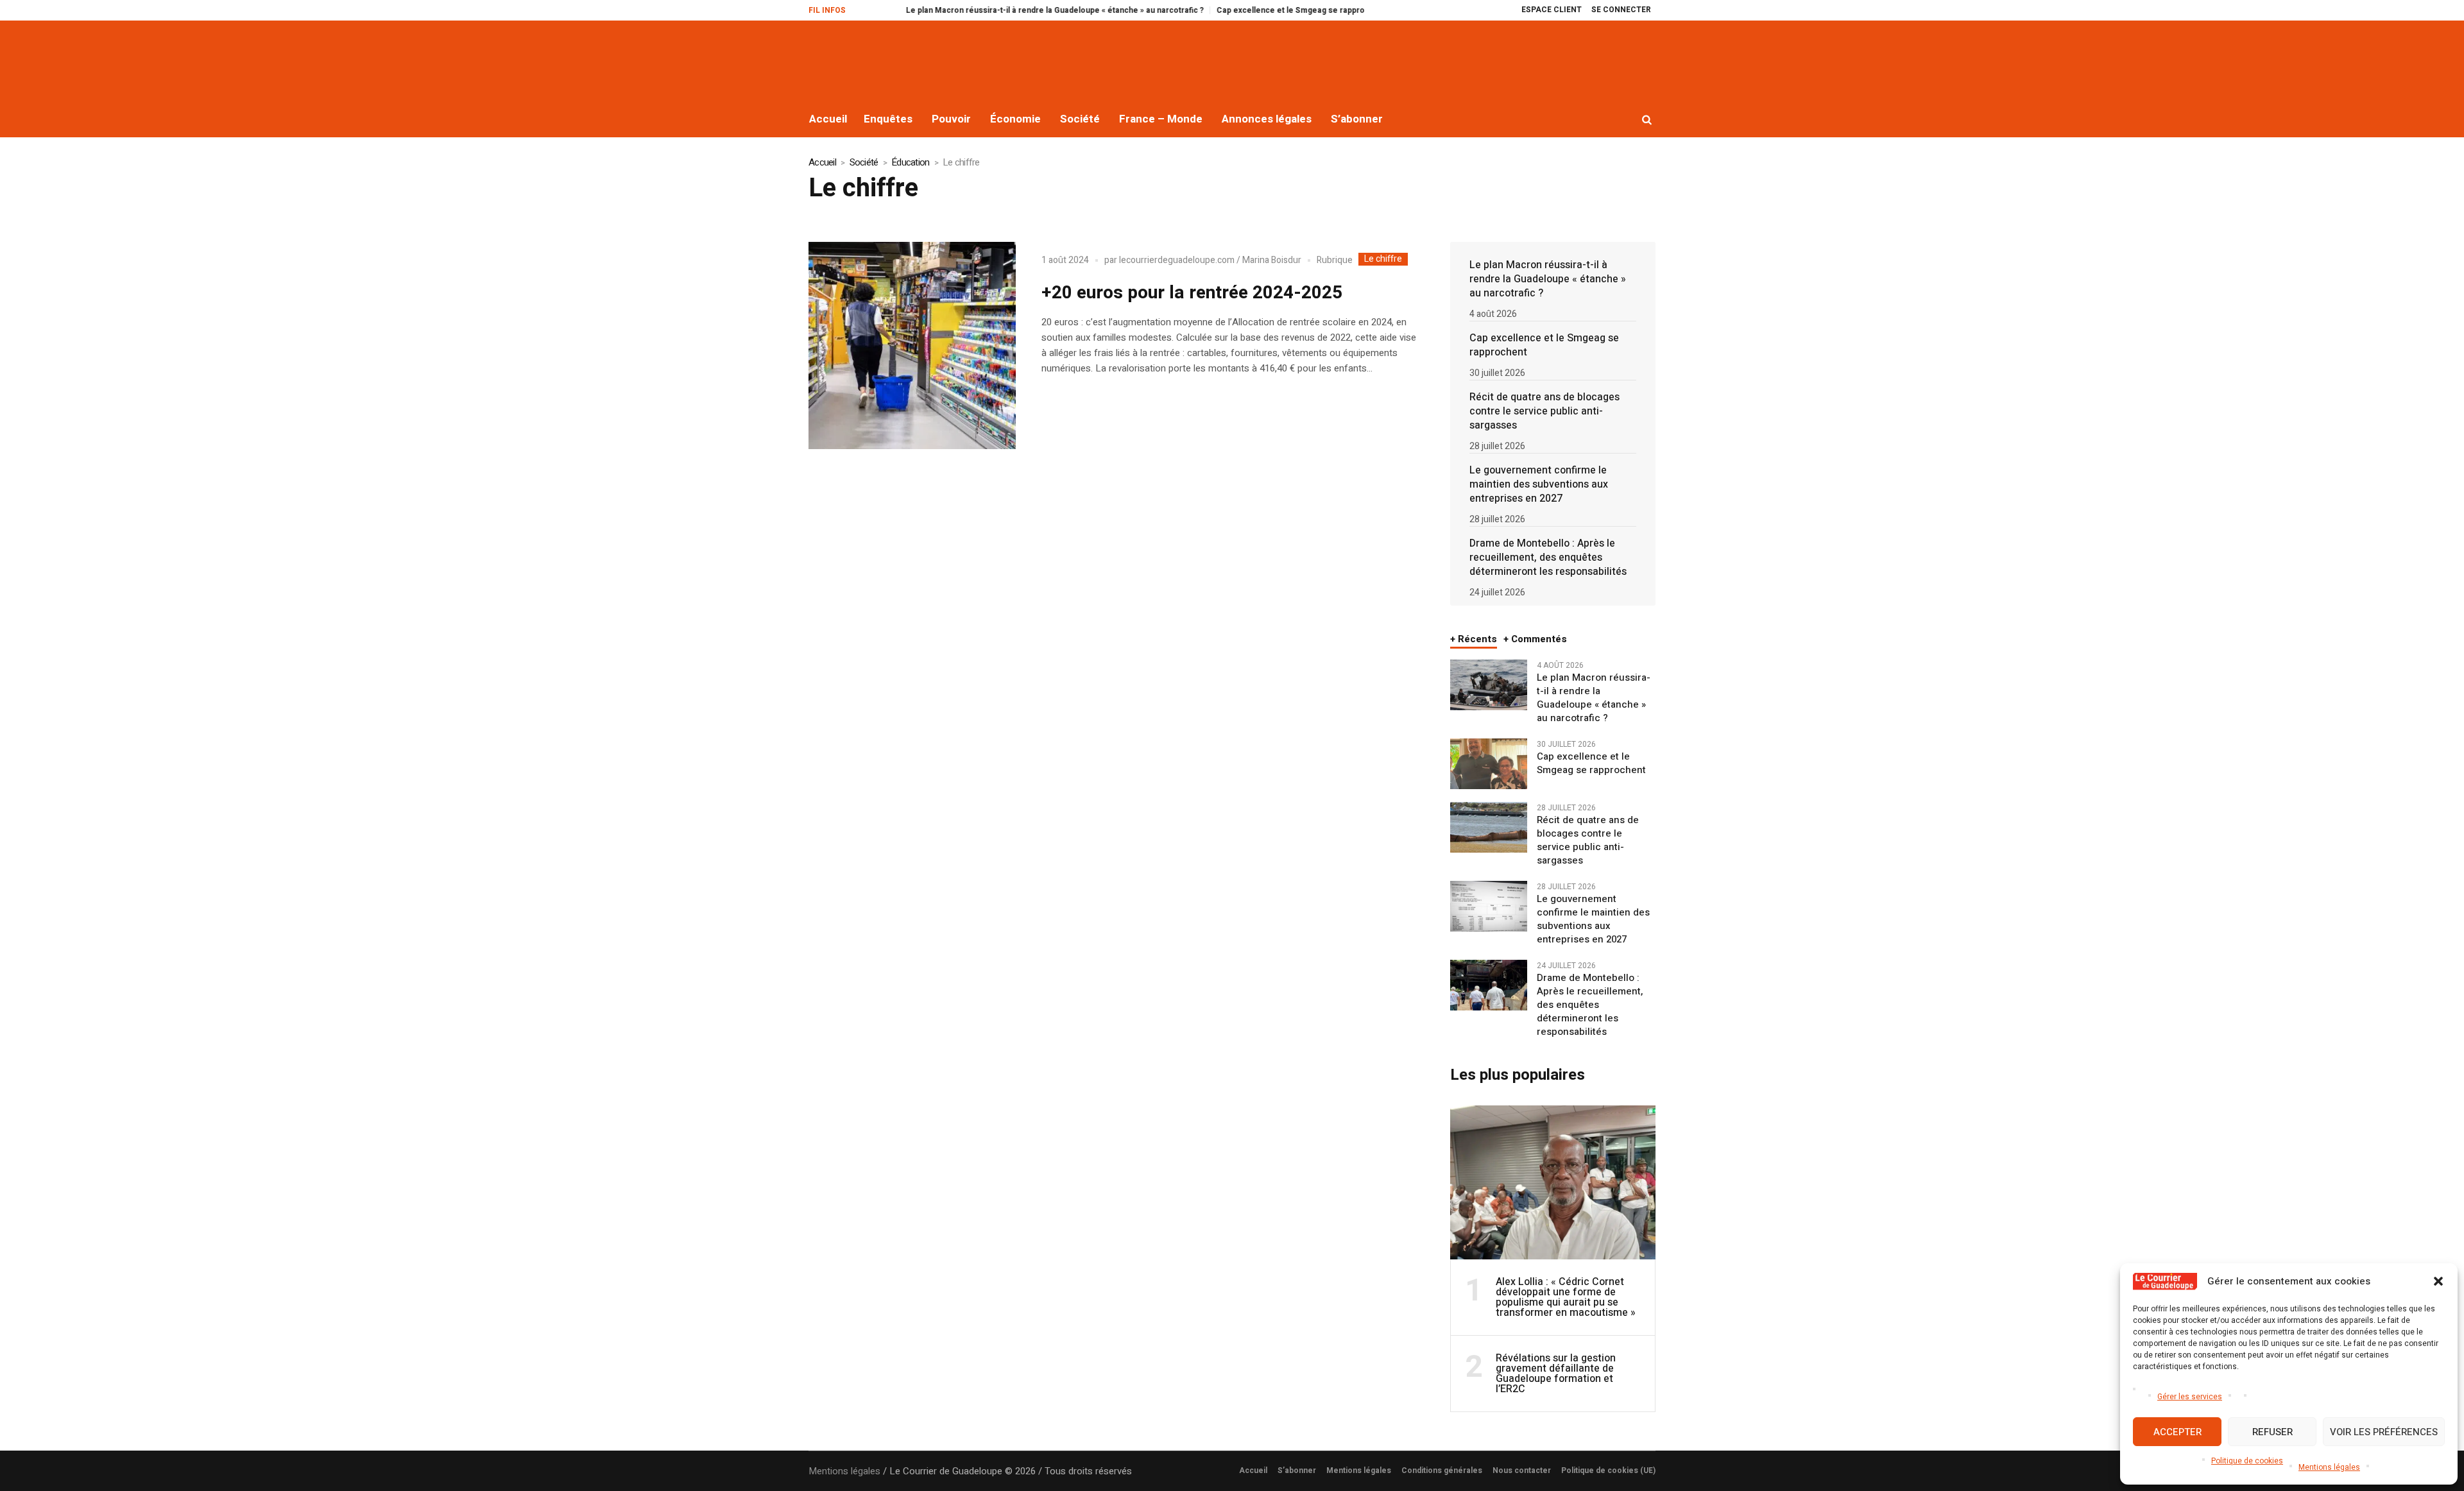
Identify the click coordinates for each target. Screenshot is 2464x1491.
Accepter (2177, 1432)
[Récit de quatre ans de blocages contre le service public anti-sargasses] (1489, 827)
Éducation (910, 162)
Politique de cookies (2247, 1461)
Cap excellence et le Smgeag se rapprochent (1240, 10)
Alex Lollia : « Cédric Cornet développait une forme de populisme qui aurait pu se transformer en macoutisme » (1566, 1297)
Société (864, 162)
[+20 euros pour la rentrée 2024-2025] (912, 345)
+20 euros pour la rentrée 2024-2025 (1192, 293)
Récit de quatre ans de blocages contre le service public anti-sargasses (1544, 411)
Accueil (822, 162)
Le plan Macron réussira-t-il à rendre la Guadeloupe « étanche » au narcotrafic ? (993, 10)
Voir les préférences (2384, 1432)
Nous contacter (1522, 1470)
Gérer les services (2190, 1397)
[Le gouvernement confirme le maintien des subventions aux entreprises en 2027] (1489, 906)
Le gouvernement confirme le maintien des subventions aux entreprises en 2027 (1539, 484)
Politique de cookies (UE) (1608, 1470)
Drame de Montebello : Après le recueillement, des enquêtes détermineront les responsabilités (1548, 558)
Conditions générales (1442, 1470)
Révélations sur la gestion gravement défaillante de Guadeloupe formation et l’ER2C (1556, 1374)
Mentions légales (2329, 1467)
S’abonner (1297, 1470)
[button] (2438, 1281)
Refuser (2272, 1432)
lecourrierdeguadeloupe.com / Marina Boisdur (1210, 260)
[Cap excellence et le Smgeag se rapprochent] (1489, 763)
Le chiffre (1383, 259)
